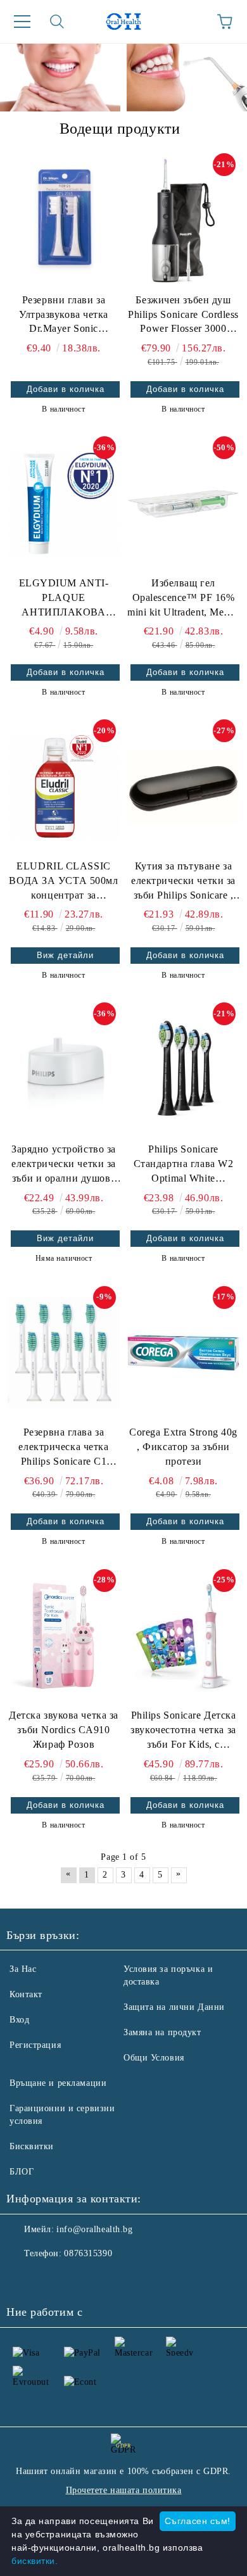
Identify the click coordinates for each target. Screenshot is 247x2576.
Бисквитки (32, 2146)
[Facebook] (23, 2279)
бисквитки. (35, 2561)
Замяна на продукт (162, 2032)
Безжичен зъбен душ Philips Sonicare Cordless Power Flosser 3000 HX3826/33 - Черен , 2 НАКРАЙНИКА (183, 316)
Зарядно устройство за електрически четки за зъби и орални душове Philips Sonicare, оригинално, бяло (64, 1165)
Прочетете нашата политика (124, 2490)
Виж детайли (65, 955)
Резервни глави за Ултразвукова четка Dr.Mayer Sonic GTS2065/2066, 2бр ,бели (64, 316)
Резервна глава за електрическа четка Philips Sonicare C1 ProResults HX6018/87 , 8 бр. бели (63, 1448)
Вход (19, 2020)
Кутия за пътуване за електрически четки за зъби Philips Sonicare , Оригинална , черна (183, 882)
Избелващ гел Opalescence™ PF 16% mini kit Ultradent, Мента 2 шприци (183, 599)
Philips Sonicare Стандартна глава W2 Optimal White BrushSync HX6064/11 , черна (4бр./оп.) (183, 1165)
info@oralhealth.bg (94, 2229)
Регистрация (35, 2045)
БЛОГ (22, 2172)
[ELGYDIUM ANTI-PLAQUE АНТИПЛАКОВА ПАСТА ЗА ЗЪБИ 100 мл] (64, 503)
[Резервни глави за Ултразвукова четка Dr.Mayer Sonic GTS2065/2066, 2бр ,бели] (64, 220)
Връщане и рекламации (58, 2083)
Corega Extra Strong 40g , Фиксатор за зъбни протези (183, 1447)
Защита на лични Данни (174, 2007)
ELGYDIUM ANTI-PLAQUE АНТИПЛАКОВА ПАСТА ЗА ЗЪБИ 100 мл (64, 599)
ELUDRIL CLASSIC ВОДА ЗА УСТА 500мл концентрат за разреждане (63, 882)
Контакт (26, 1994)
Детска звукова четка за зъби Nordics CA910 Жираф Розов (64, 1730)
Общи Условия (154, 2058)
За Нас (23, 1969)
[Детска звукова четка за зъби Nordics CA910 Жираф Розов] (64, 1636)
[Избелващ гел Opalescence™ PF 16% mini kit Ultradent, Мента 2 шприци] (183, 503)
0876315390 (88, 2253)
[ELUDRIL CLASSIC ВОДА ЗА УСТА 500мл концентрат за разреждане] (64, 786)
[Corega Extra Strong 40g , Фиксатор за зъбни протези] (183, 1353)
